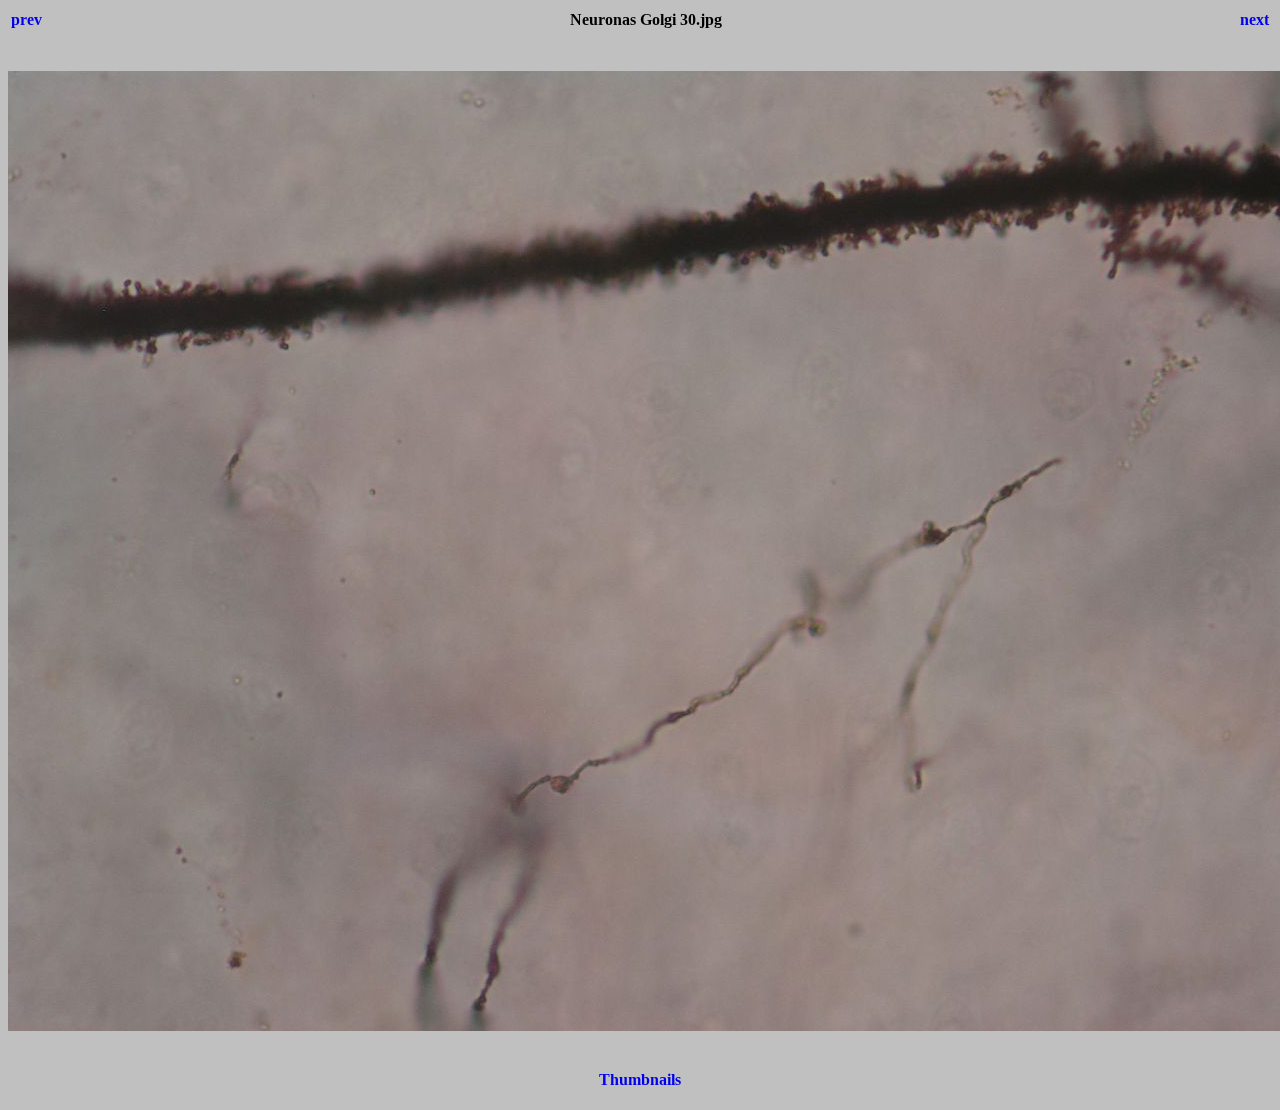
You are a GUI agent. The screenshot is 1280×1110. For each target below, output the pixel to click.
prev (26, 19)
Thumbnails (640, 1079)
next (1254, 19)
